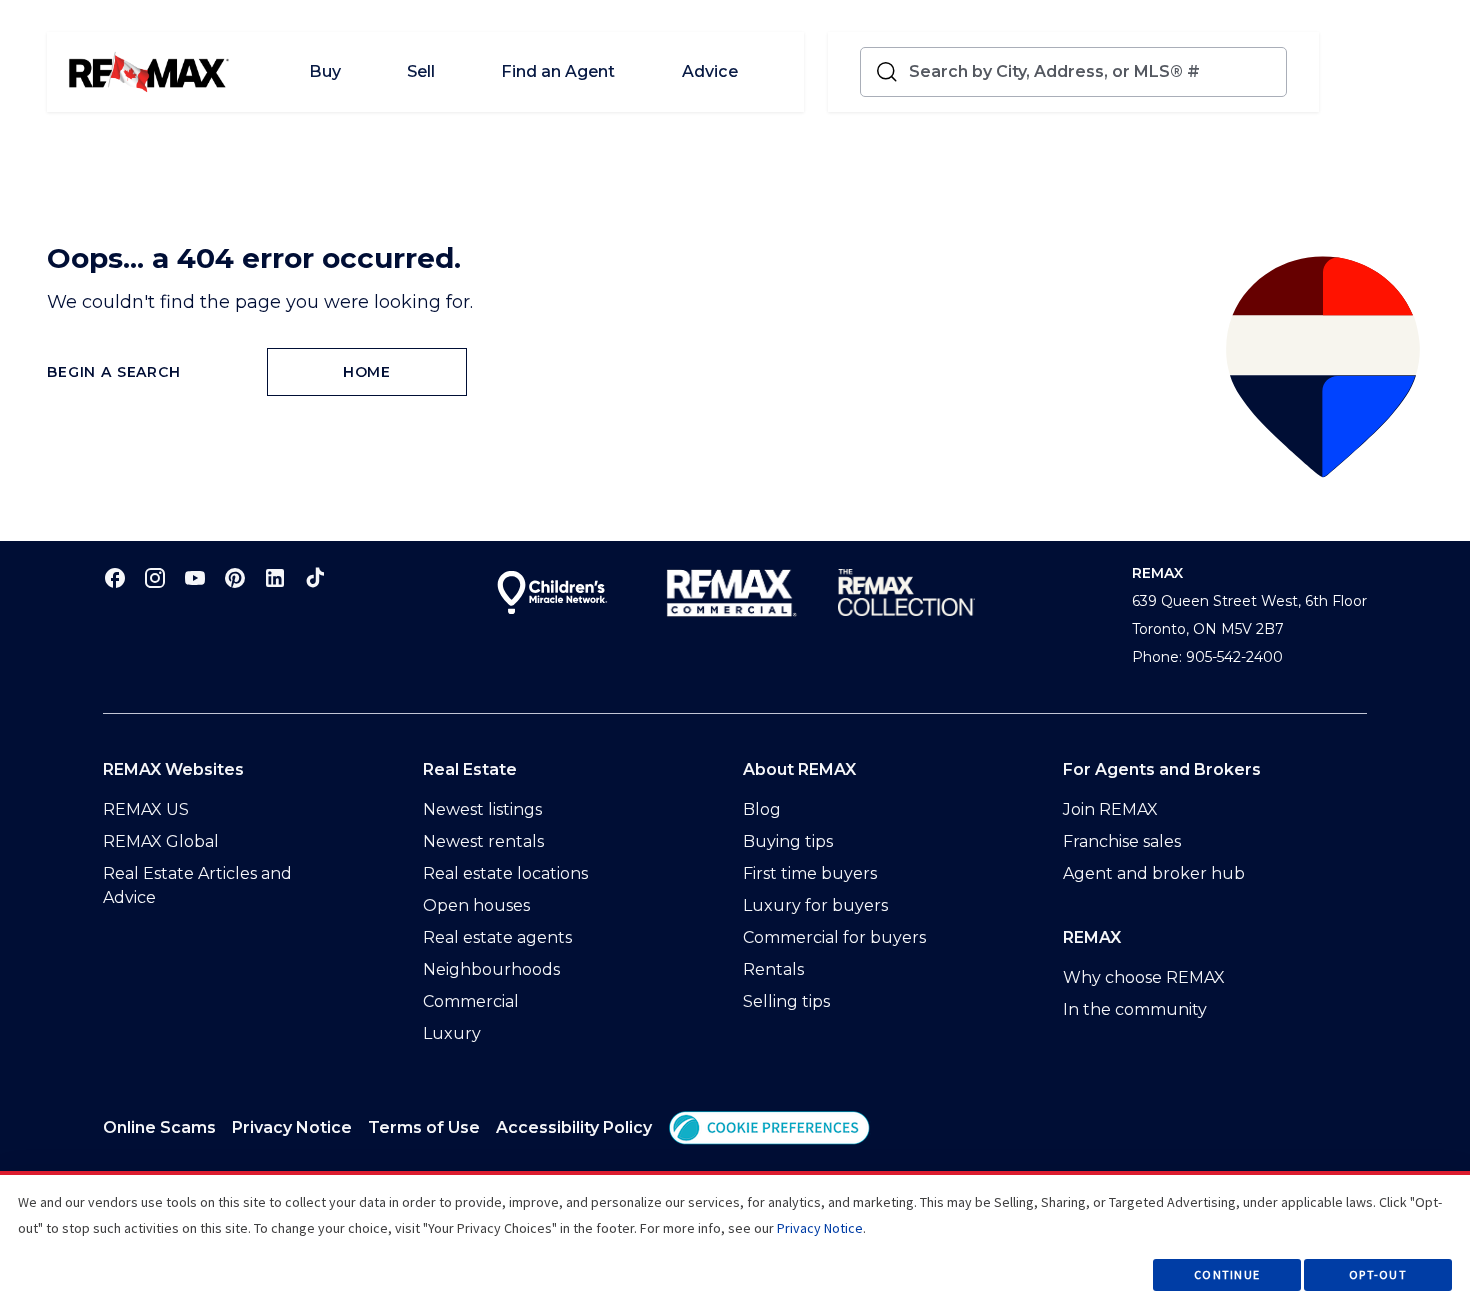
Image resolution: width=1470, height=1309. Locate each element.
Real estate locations (505, 873)
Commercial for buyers (834, 937)
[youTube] (195, 577)
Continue (1227, 1274)
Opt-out (1378, 1274)
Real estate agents (497, 937)
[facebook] (115, 577)
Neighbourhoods (491, 969)
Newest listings (482, 809)
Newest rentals (483, 841)
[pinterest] (235, 577)
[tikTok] (315, 577)
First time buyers (810, 873)
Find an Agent (558, 71)
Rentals (773, 969)
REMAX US (146, 809)
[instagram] (155, 577)
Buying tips (788, 841)
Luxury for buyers (815, 905)
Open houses (476, 905)
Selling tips (786, 1001)
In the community (1135, 1009)
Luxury (452, 1033)
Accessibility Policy (574, 1127)
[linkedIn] (275, 577)
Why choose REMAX (1144, 977)
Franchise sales (1122, 841)
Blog (762, 809)
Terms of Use (424, 1127)
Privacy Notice (292, 1127)
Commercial (471, 1001)
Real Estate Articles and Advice (197, 885)
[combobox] (1093, 72)
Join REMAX (1110, 809)
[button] (769, 1127)
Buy (325, 71)
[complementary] (769, 1127)
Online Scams (159, 1127)
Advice (710, 71)
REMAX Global (161, 841)
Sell (421, 71)
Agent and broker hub (1154, 873)
